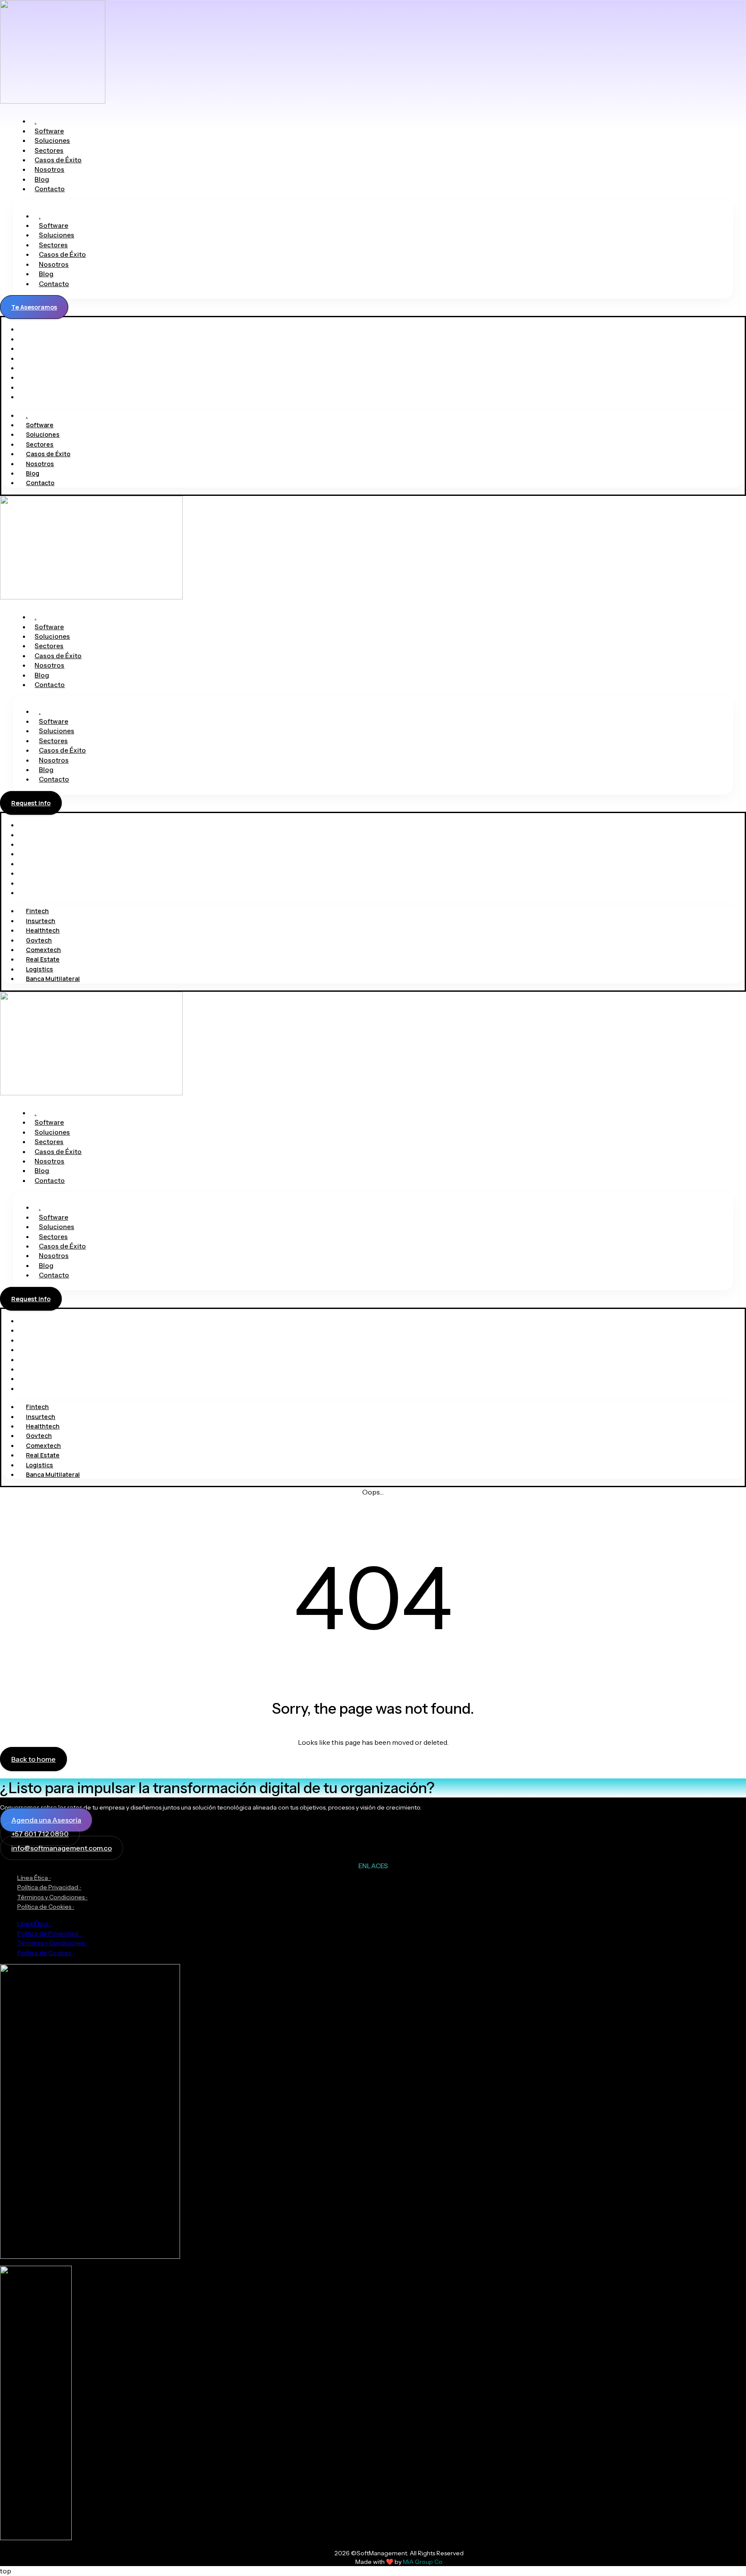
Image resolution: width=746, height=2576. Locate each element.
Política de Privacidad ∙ (49, 1887)
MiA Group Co (423, 2562)
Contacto (50, 189)
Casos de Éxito (58, 160)
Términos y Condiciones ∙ (52, 1897)
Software (49, 131)
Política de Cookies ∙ (46, 1907)
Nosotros (49, 169)
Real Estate (35, 873)
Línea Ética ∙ (34, 1878)
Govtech (32, 854)
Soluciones (52, 140)
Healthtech (35, 844)
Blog (42, 179)
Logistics (32, 883)
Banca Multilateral (46, 893)
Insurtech (33, 835)
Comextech (36, 864)
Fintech (30, 825)
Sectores (49, 150)
